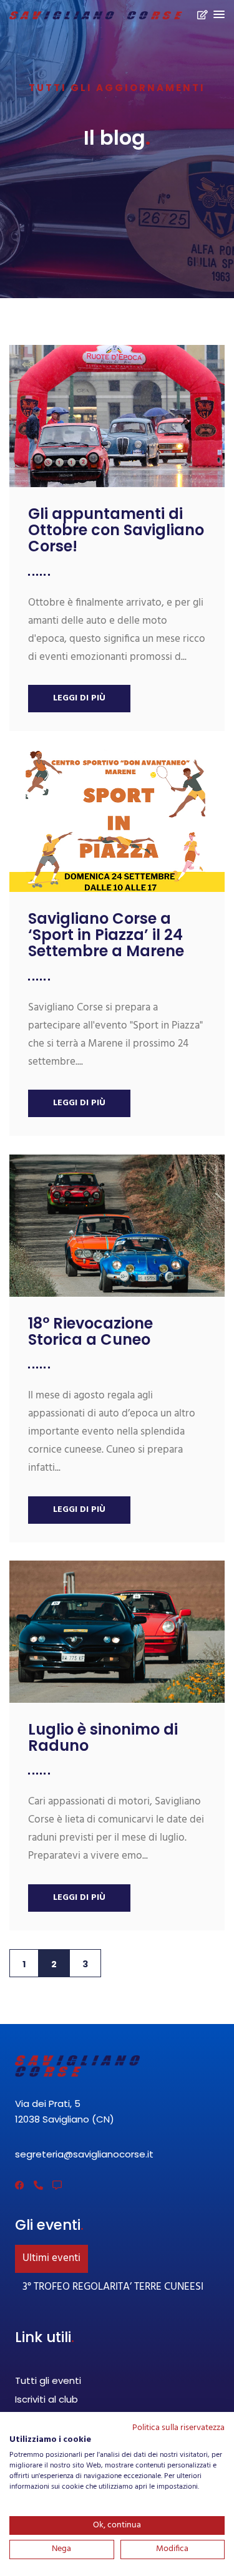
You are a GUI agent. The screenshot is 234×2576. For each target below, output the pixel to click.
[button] (219, 15)
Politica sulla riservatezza (178, 2428)
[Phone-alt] (38, 2185)
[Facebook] (20, 2185)
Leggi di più (79, 698)
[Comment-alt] (57, 2185)
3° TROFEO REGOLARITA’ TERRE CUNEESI (113, 2287)
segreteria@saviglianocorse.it (84, 2154)
